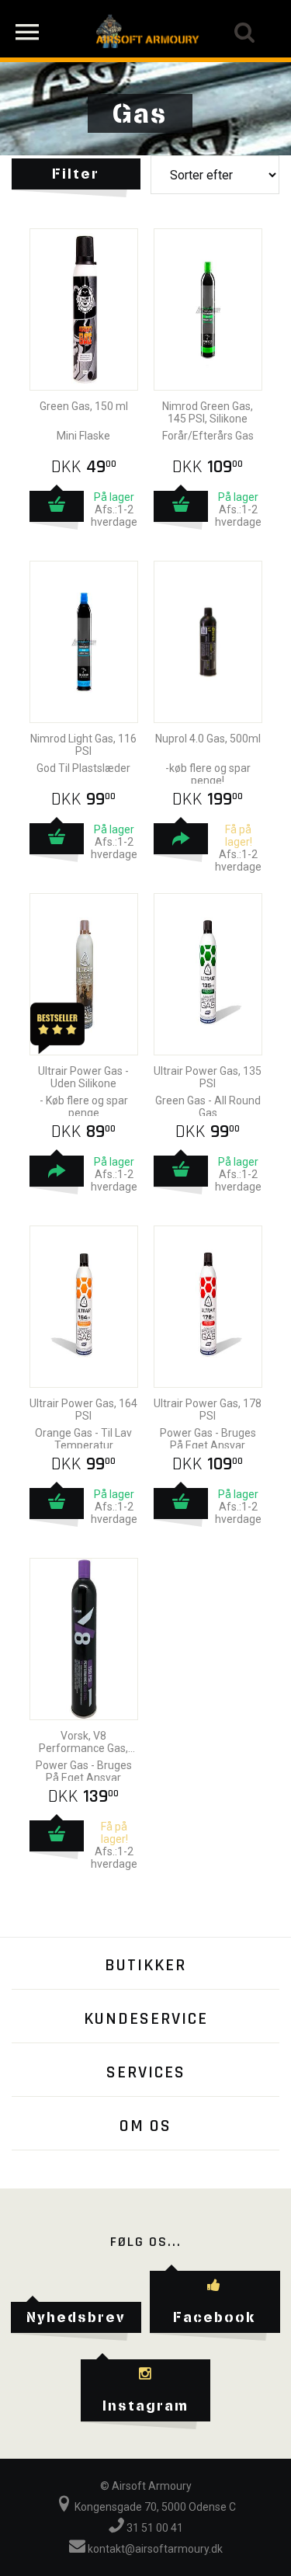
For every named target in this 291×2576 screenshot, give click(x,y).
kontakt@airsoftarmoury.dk (154, 2549)
